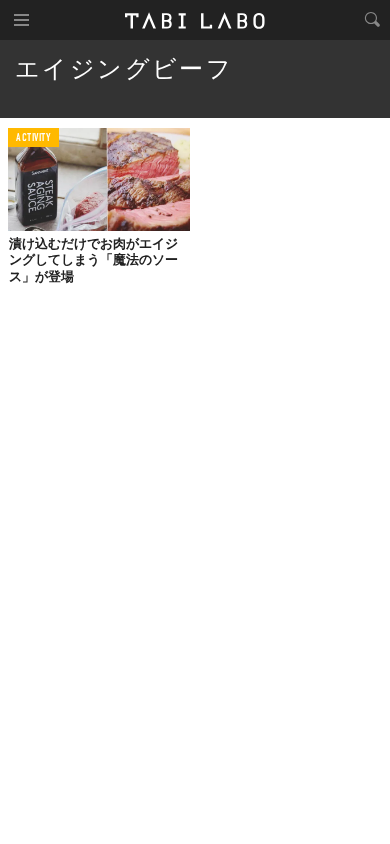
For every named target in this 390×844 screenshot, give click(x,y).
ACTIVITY (33, 138)
